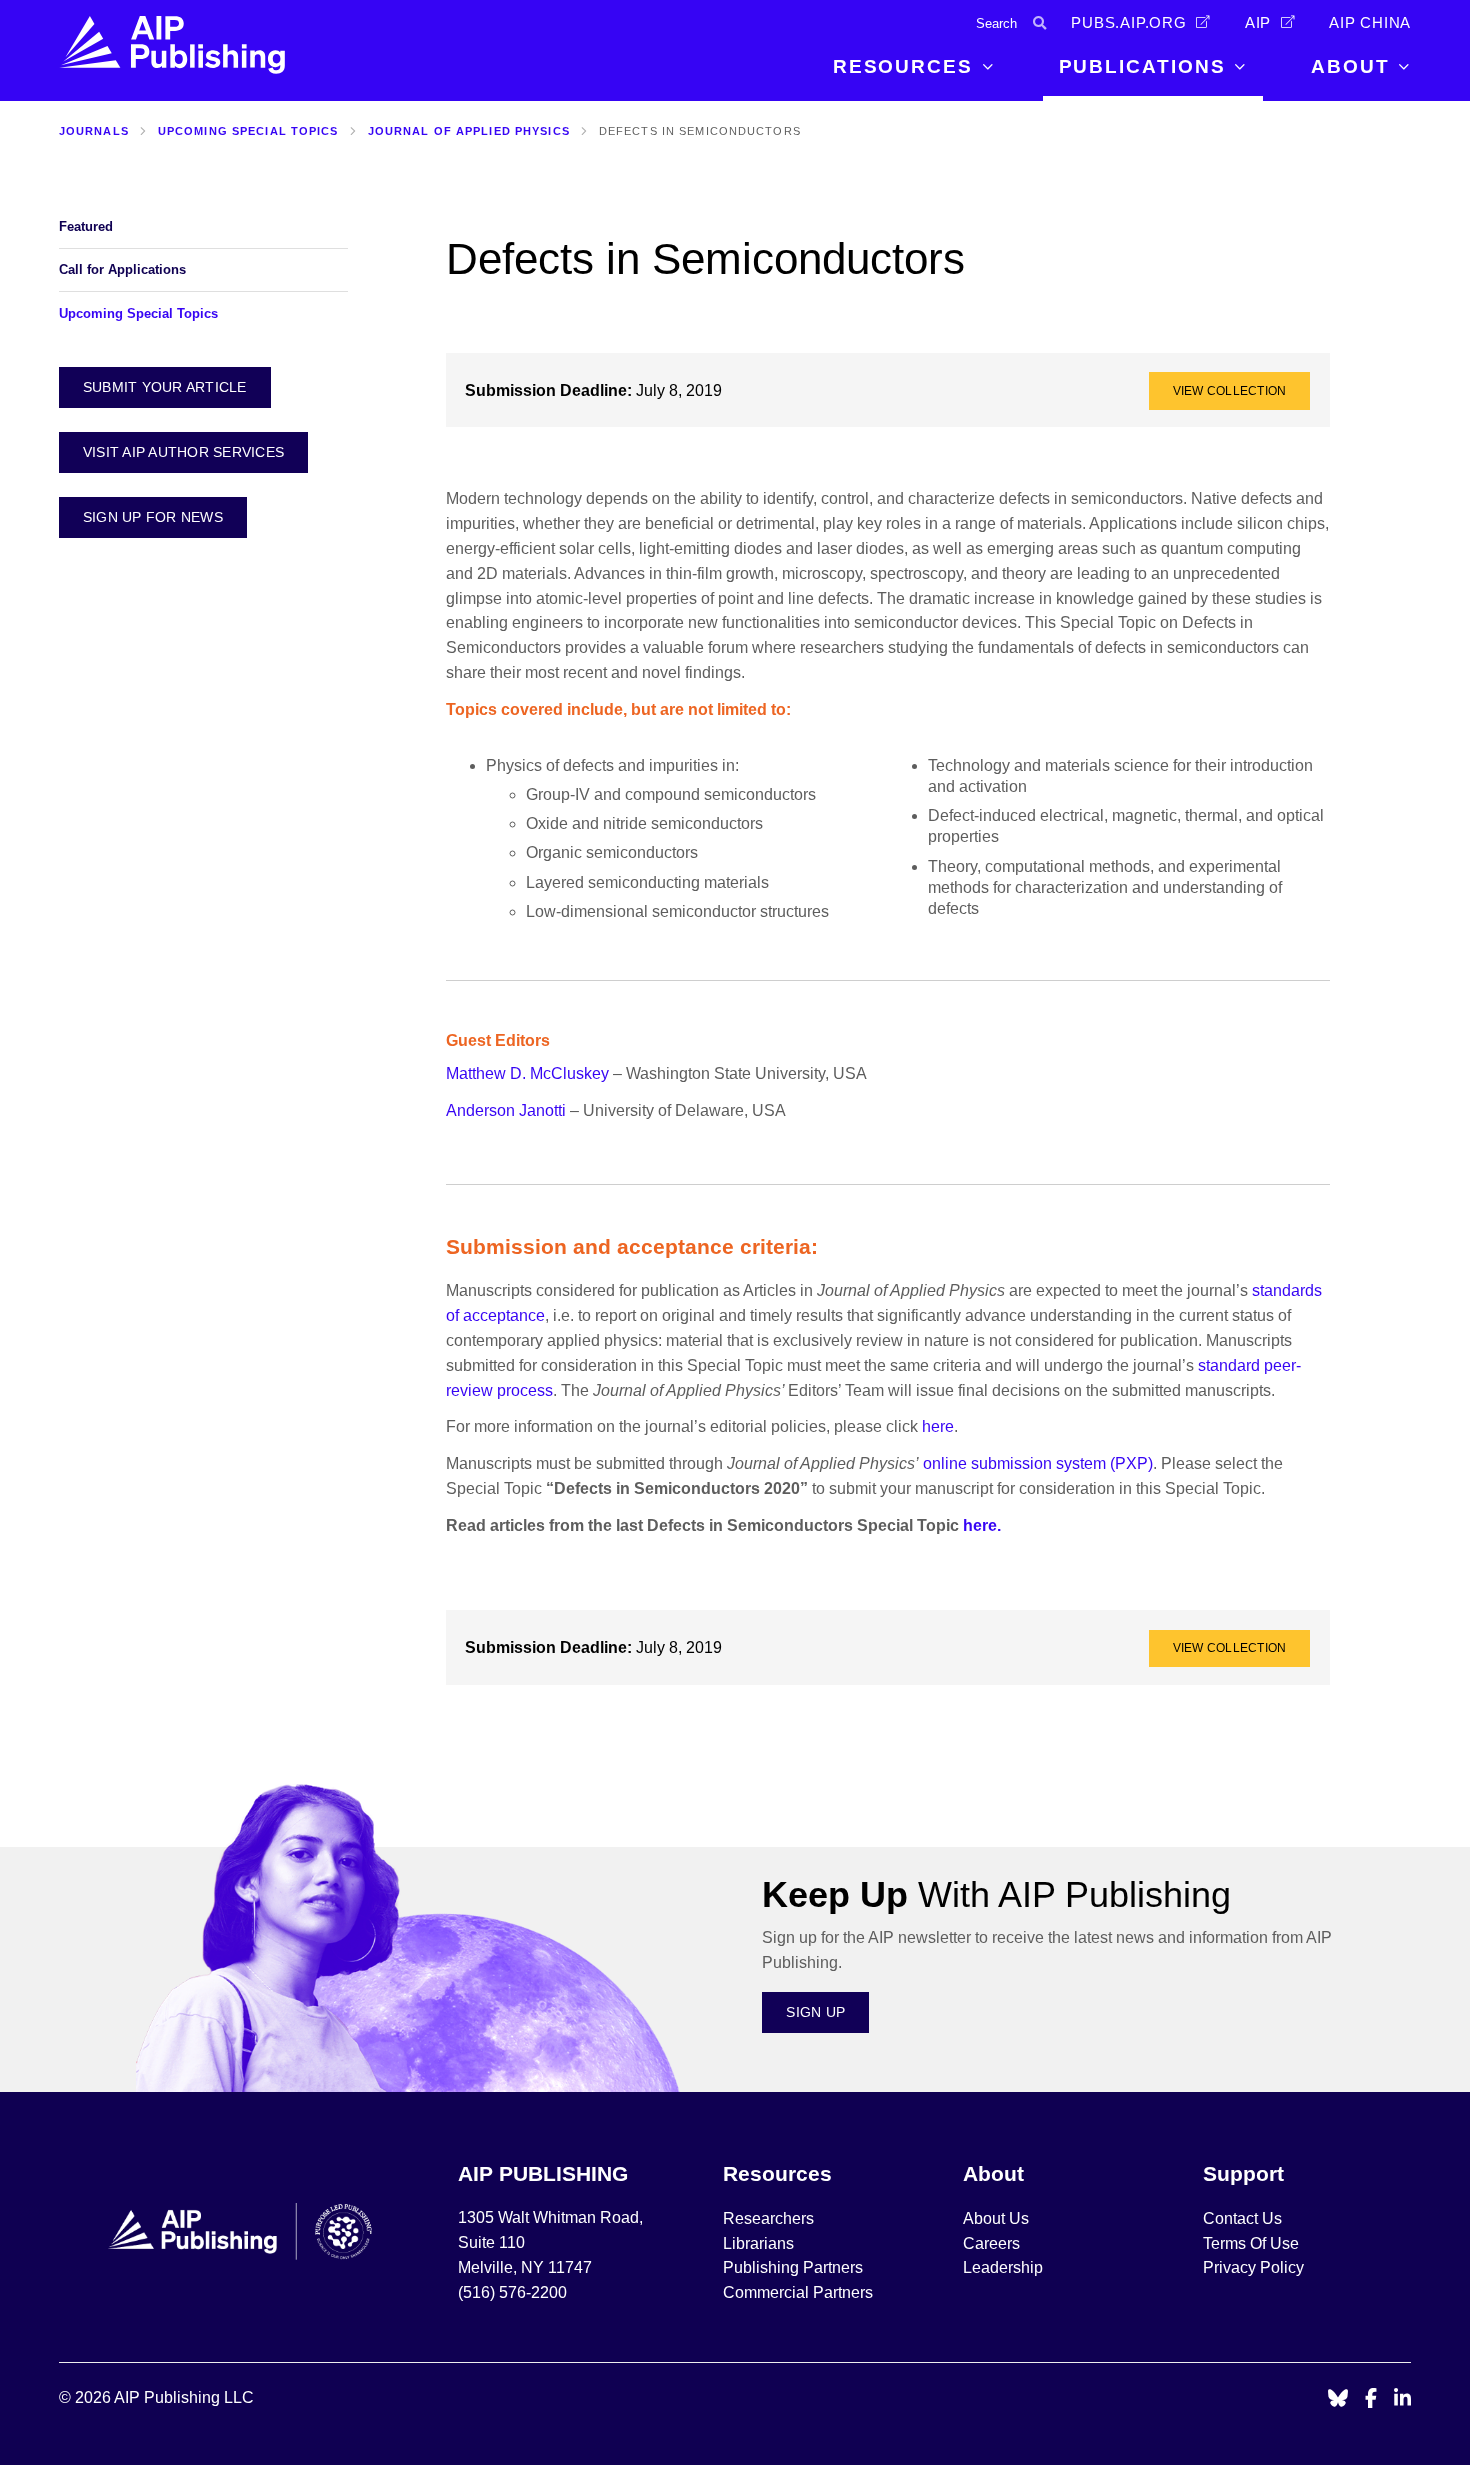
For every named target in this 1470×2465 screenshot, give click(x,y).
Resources (903, 66)
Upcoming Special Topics (248, 131)
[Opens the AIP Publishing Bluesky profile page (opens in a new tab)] (1338, 2399)
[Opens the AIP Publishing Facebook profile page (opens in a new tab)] (1371, 2399)
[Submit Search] (1039, 23)
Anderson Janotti (508, 1110)
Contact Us (1242, 2218)
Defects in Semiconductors (700, 131)
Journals (94, 131)
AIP (1258, 23)
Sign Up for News (153, 517)
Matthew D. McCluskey (527, 1073)
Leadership (1003, 2267)
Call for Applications (122, 269)
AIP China (1370, 23)
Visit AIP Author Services (183, 452)
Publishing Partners (793, 2267)
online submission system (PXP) (1038, 1463)
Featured (86, 226)
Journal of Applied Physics (469, 131)
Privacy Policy (1253, 2267)
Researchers (768, 2218)
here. (982, 1525)
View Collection (1230, 391)
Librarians (758, 2243)
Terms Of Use (1251, 2243)
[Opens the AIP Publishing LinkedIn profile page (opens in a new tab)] (1403, 2399)
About (1350, 66)
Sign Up (815, 2012)
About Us (996, 2218)
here (938, 1426)
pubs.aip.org (1129, 23)
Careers (993, 2243)
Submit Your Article (165, 387)
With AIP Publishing (996, 1894)
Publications (1142, 66)
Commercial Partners (798, 2292)
